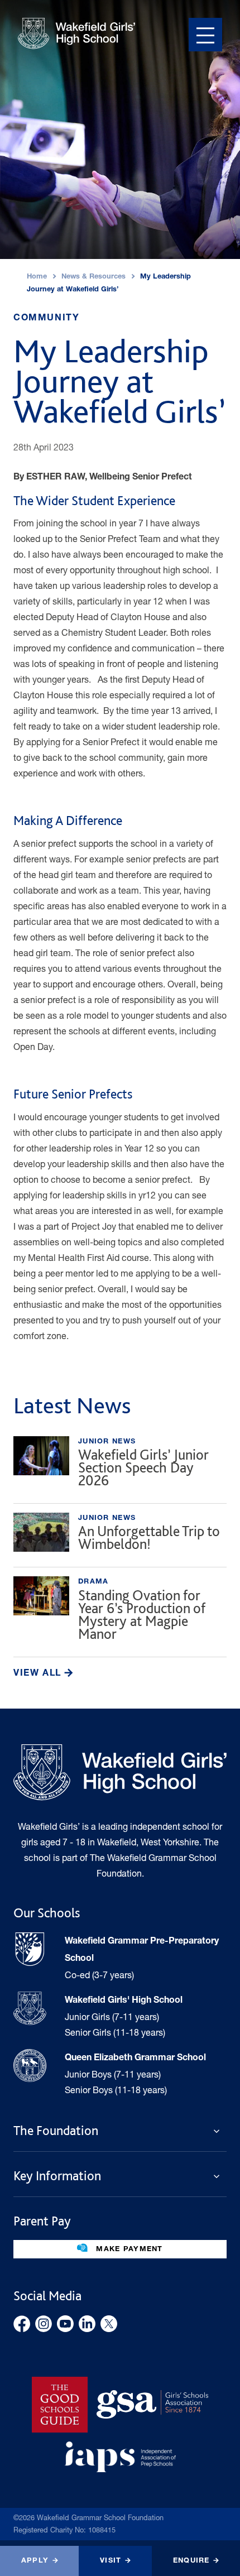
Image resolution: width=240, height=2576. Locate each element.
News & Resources (93, 277)
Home (37, 277)
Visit (111, 2561)
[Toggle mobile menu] (205, 35)
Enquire (191, 2561)
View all (39, 1674)
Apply (35, 2561)
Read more (120, 1465)
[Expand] (220, 2131)
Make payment (128, 2250)
